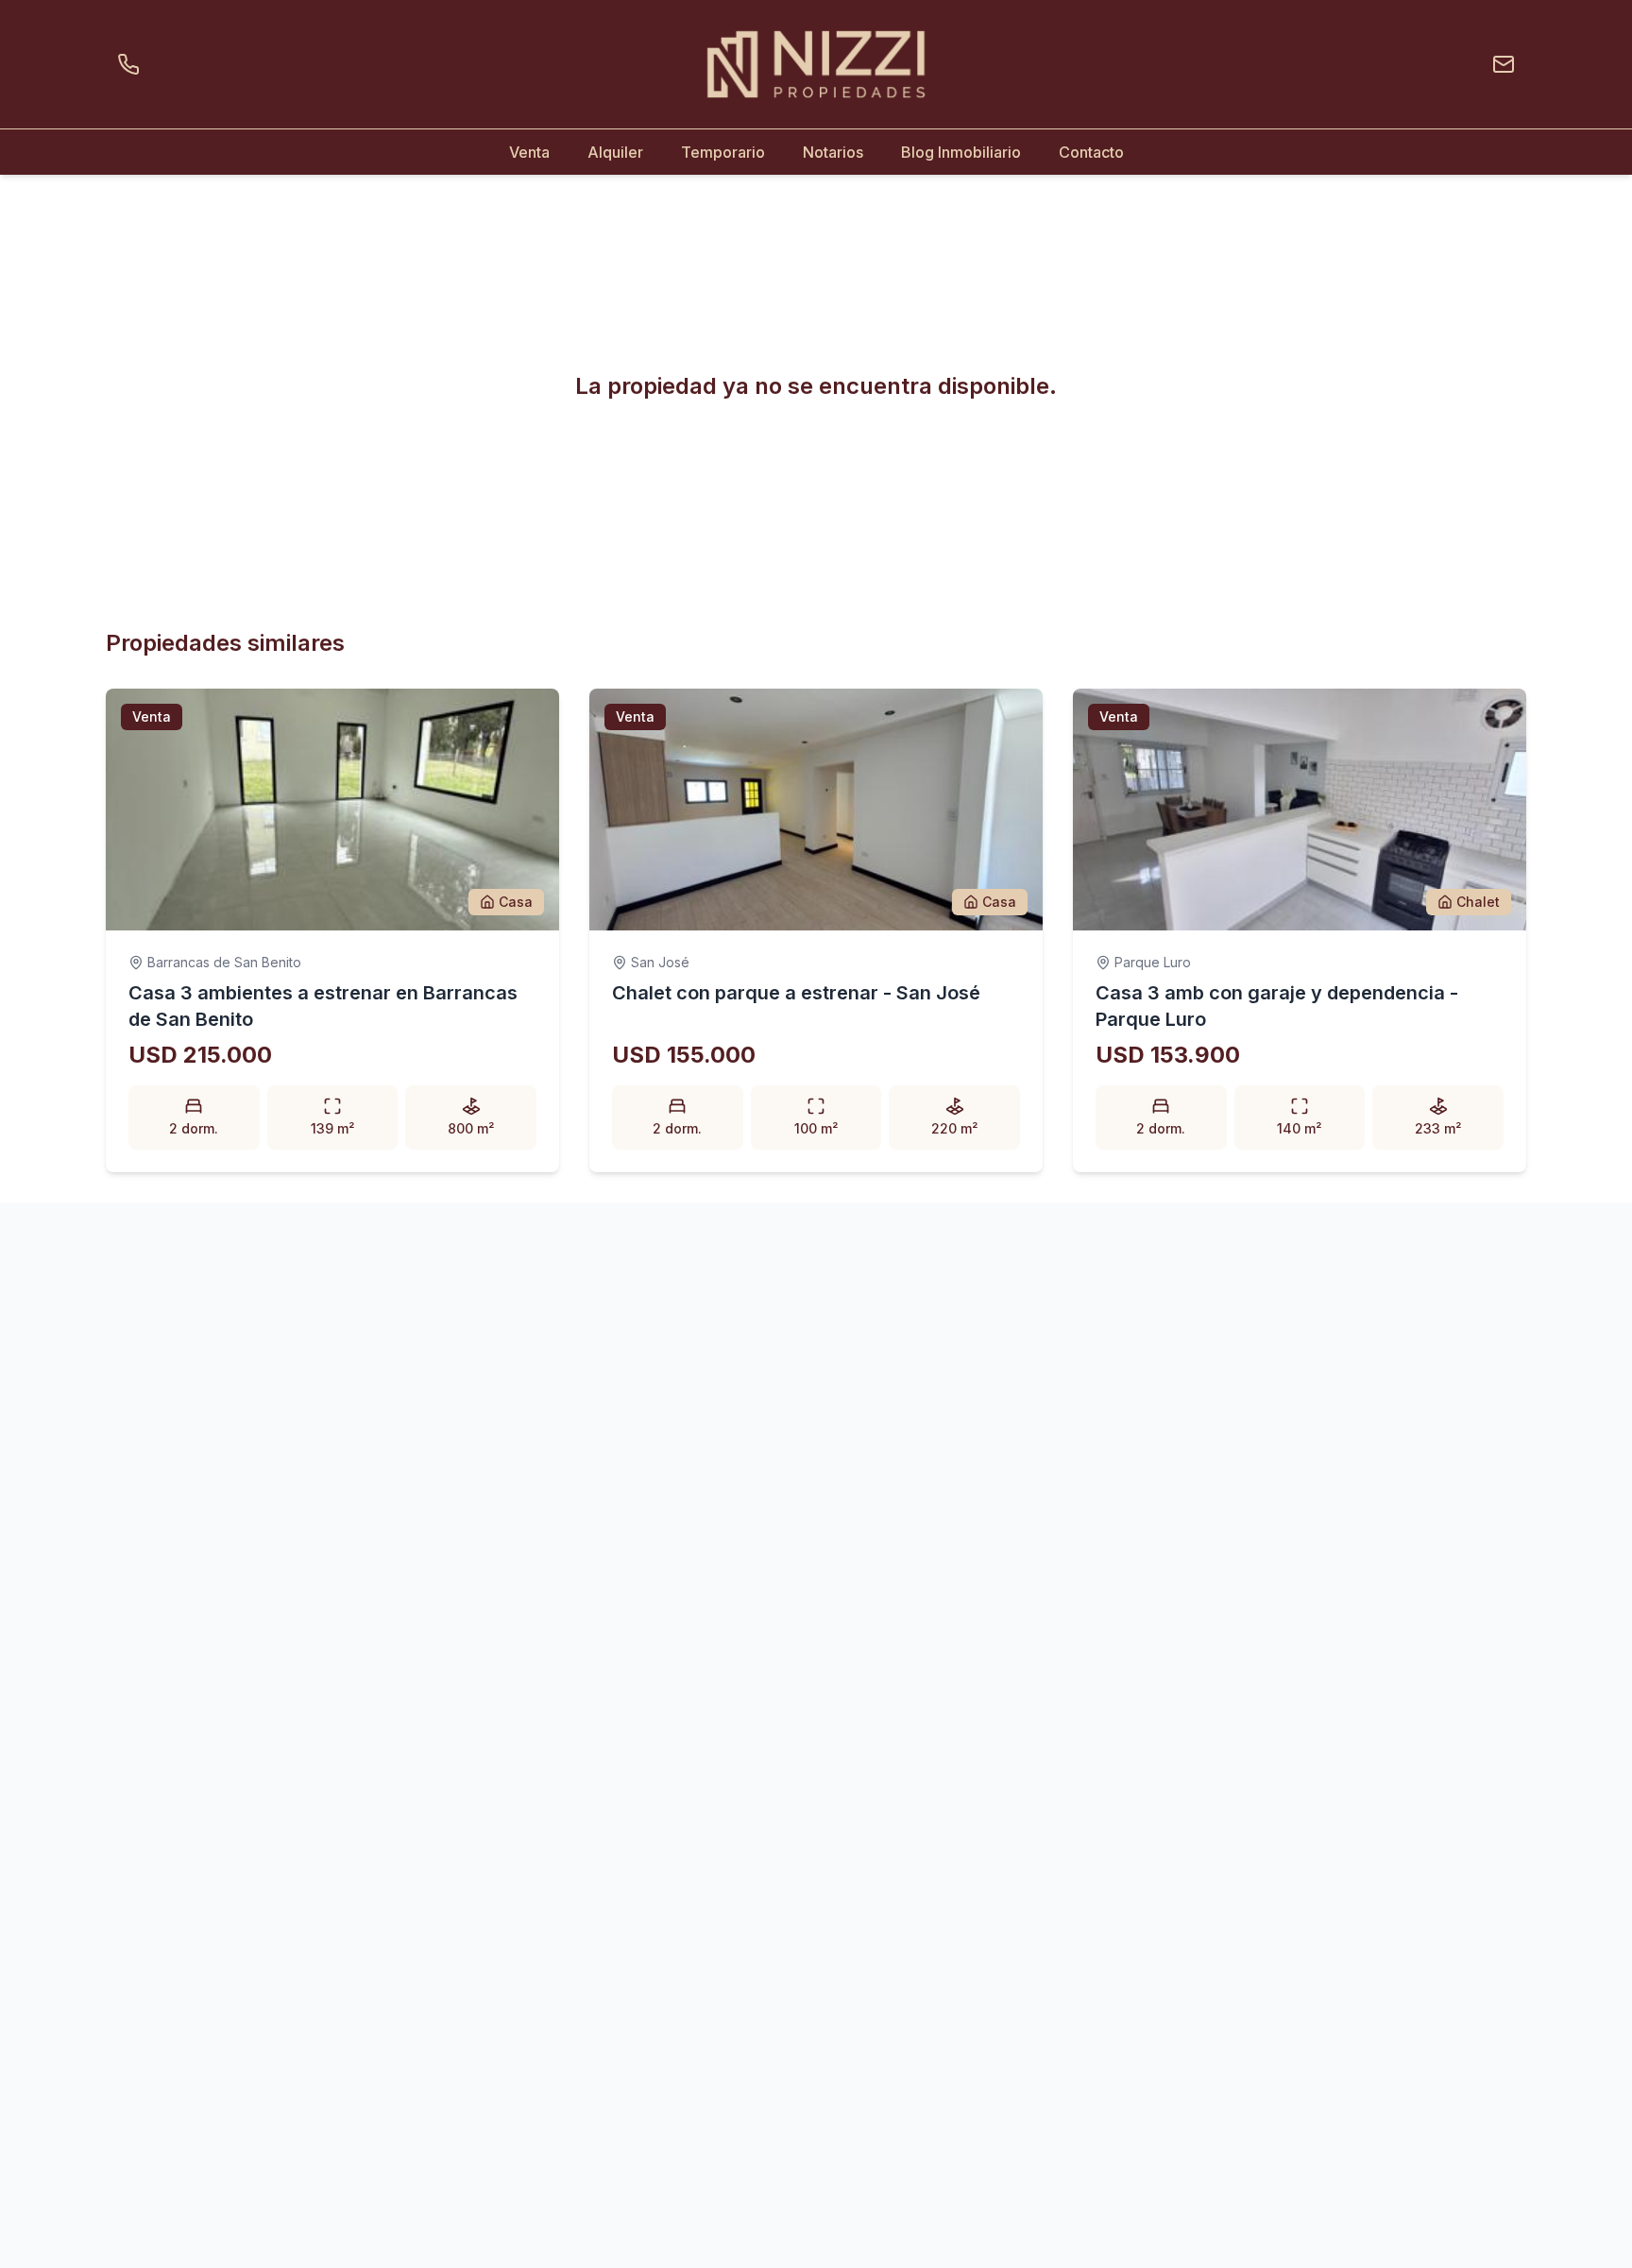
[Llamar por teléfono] (132, 64)
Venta (529, 152)
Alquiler (615, 152)
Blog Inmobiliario (961, 152)
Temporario (723, 152)
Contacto (1091, 152)
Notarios (833, 152)
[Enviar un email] (1500, 64)
